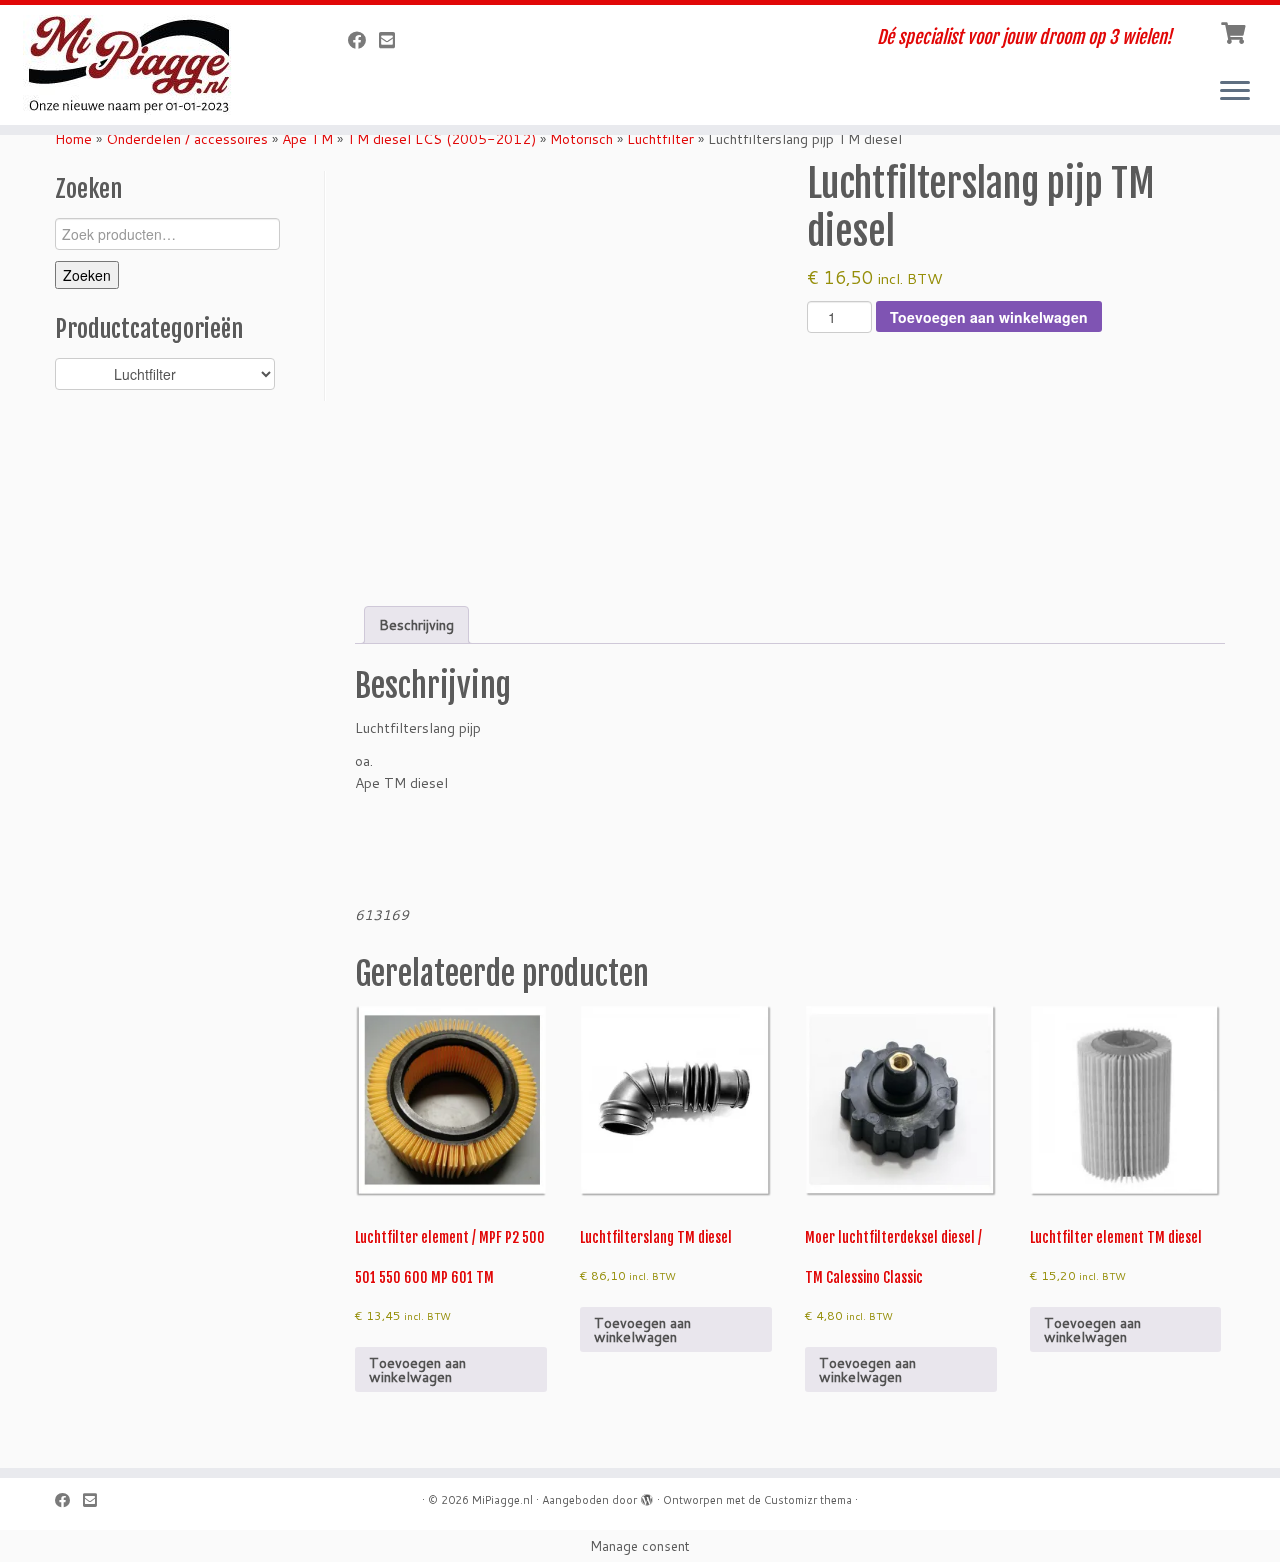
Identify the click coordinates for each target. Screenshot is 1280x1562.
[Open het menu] (1235, 92)
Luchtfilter (660, 139)
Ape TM (307, 139)
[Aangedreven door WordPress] (647, 1496)
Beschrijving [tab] (416, 625)
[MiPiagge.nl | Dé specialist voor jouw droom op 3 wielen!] (147, 65)
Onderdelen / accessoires (187, 139)
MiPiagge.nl (502, 1500)
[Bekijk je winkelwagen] (1235, 31)
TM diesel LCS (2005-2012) (441, 139)
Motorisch (581, 139)
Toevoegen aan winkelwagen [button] (417, 1370)
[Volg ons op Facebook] (363, 40)
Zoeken (87, 275)
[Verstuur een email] (393, 40)
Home (73, 139)
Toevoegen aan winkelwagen (989, 317)
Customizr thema (808, 1500)
